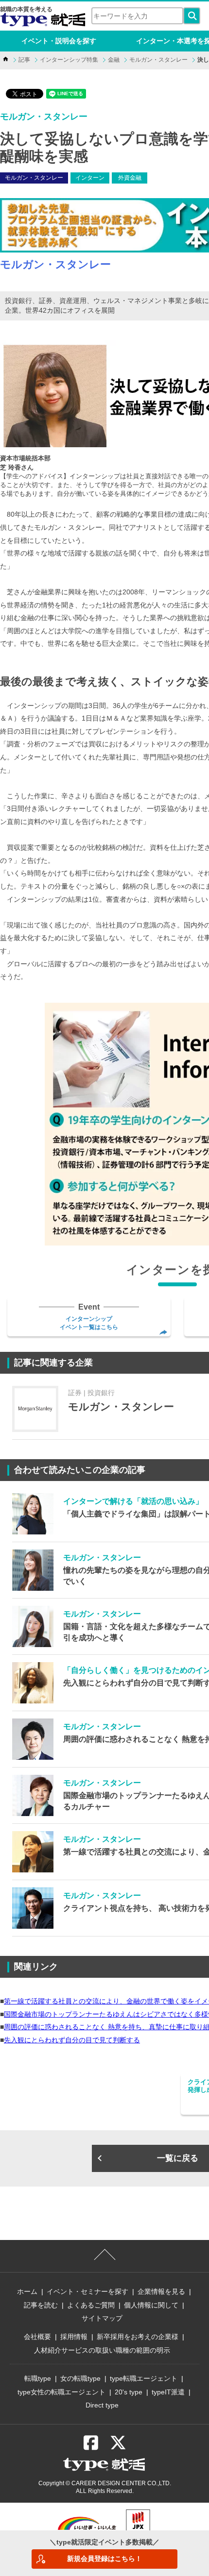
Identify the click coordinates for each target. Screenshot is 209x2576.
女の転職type (80, 2378)
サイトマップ (102, 2318)
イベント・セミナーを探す (87, 2291)
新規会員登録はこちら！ (104, 2559)
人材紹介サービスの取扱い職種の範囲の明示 (102, 2350)
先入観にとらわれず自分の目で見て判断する (72, 2040)
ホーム (27, 2291)
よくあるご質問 (91, 2305)
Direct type (102, 2405)
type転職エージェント (144, 2378)
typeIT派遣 (168, 2392)
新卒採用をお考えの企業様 (138, 2337)
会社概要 (37, 2337)
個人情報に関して (151, 2305)
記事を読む (41, 2305)
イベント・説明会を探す (59, 41)
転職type (38, 2378)
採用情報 (74, 2337)
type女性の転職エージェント (61, 2392)
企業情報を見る (161, 2291)
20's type (129, 2392)
